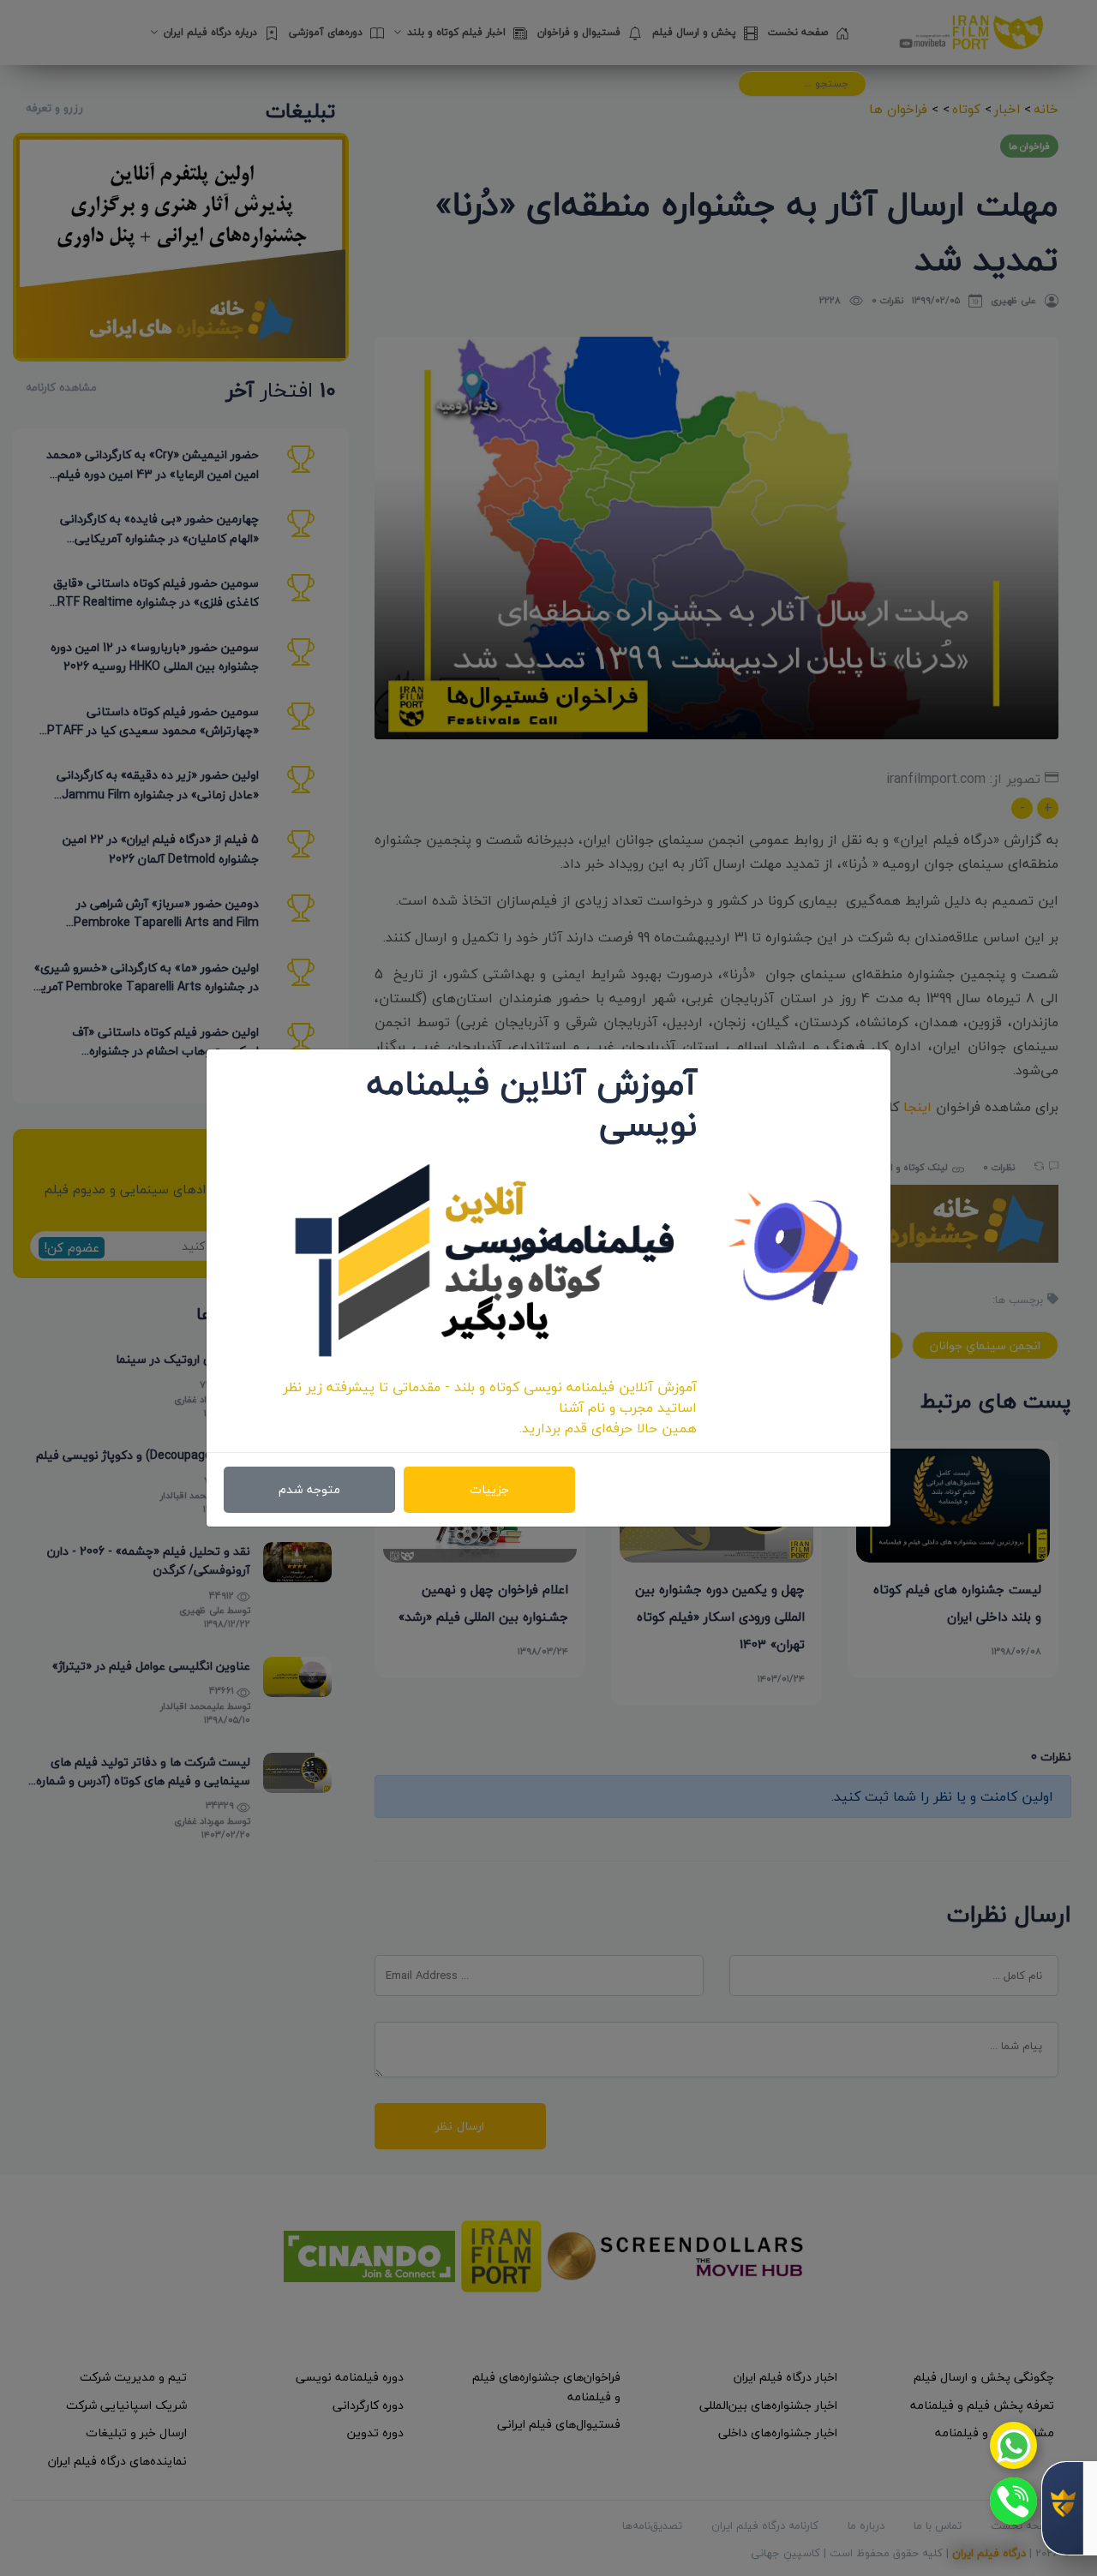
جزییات (489, 1489)
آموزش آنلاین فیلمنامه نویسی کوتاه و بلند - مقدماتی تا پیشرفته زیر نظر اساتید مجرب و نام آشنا (490, 1397)
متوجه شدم (309, 1489)
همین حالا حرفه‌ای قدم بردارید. (608, 1428)
